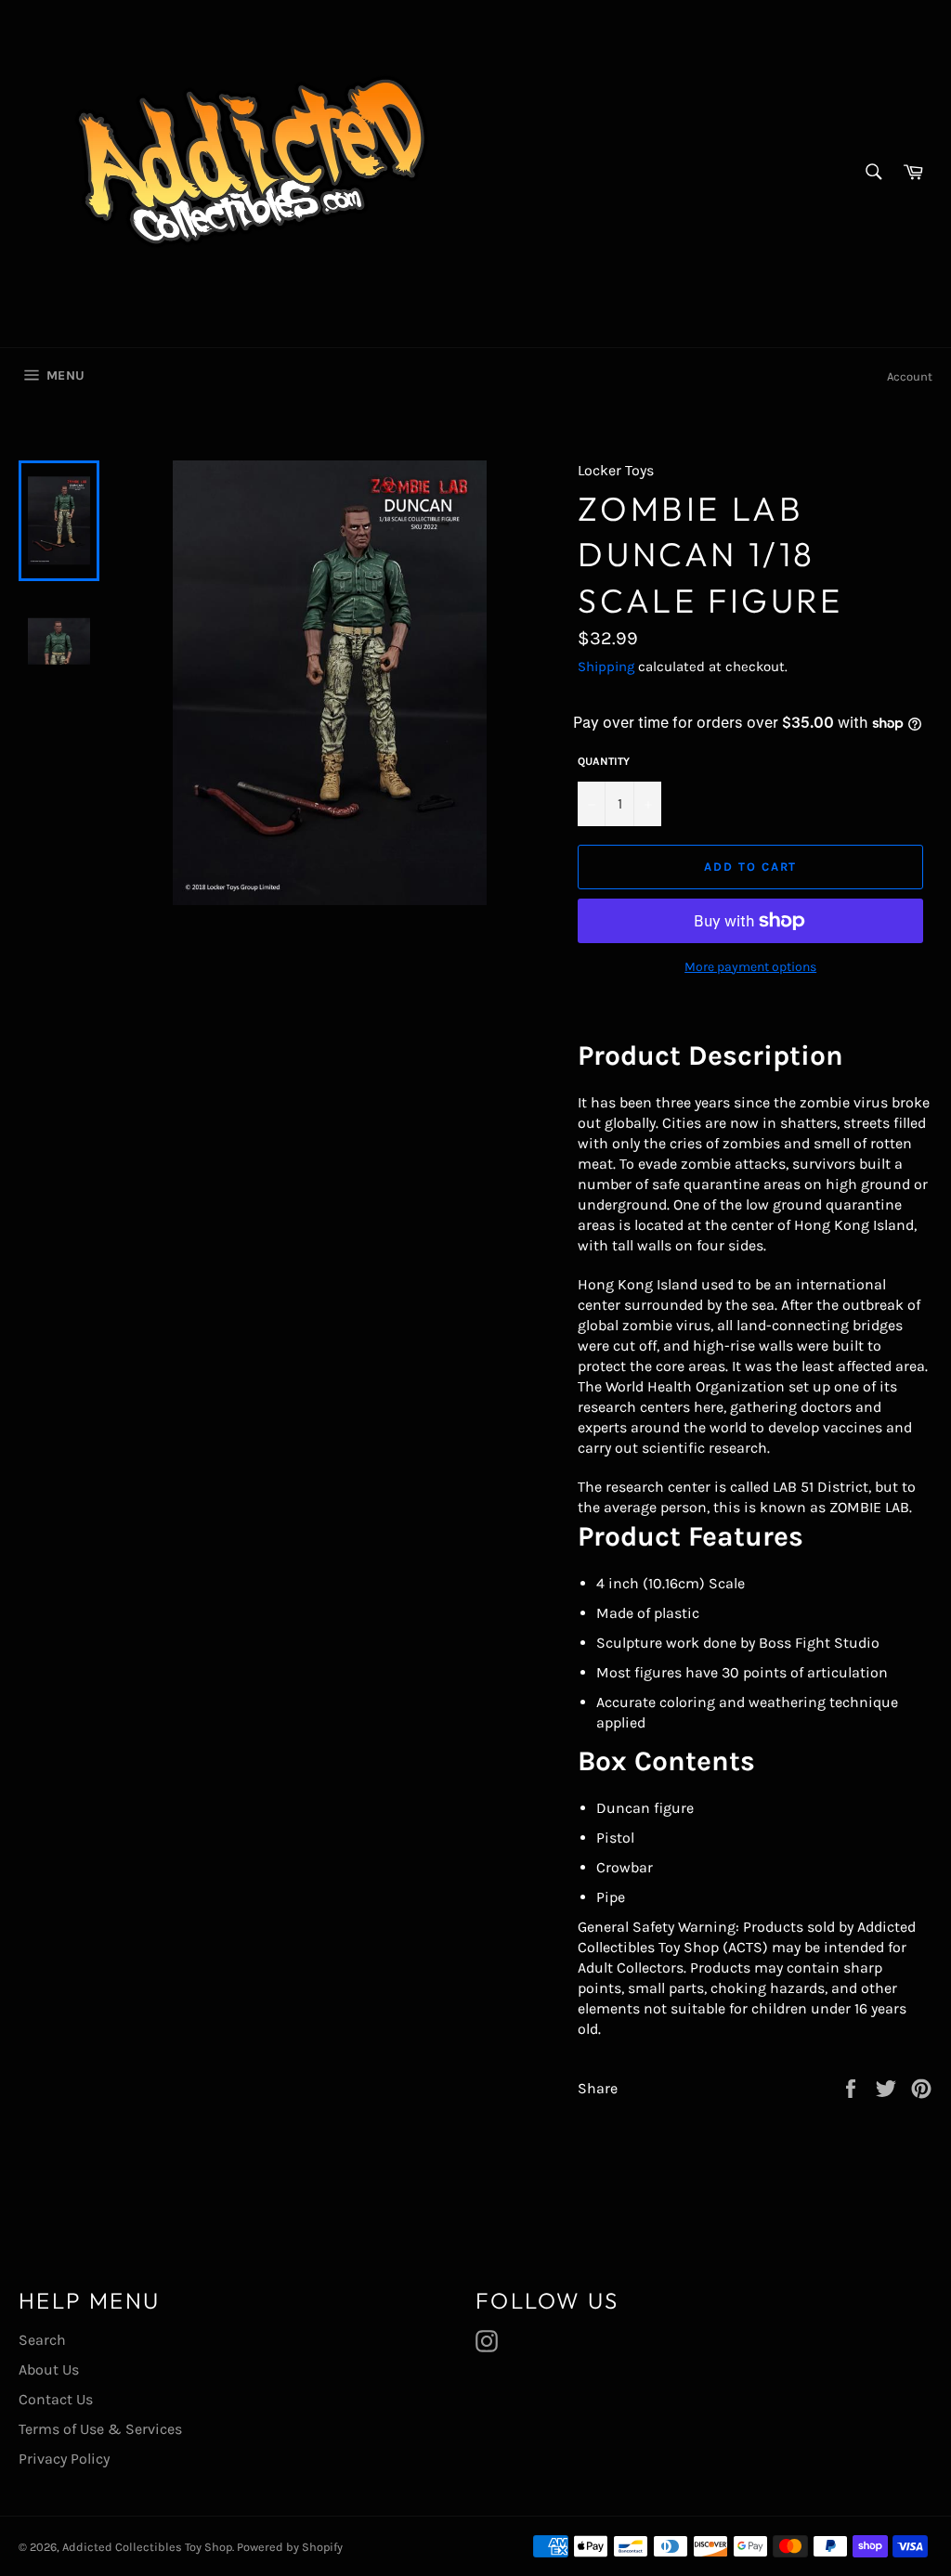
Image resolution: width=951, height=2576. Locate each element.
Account (910, 376)
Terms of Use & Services (100, 2429)
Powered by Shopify (290, 2547)
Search (42, 2340)
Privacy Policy (64, 2459)
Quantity (604, 761)
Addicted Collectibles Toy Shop (147, 2547)
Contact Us (56, 2399)
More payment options (750, 967)
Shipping (606, 667)
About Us (49, 2369)
